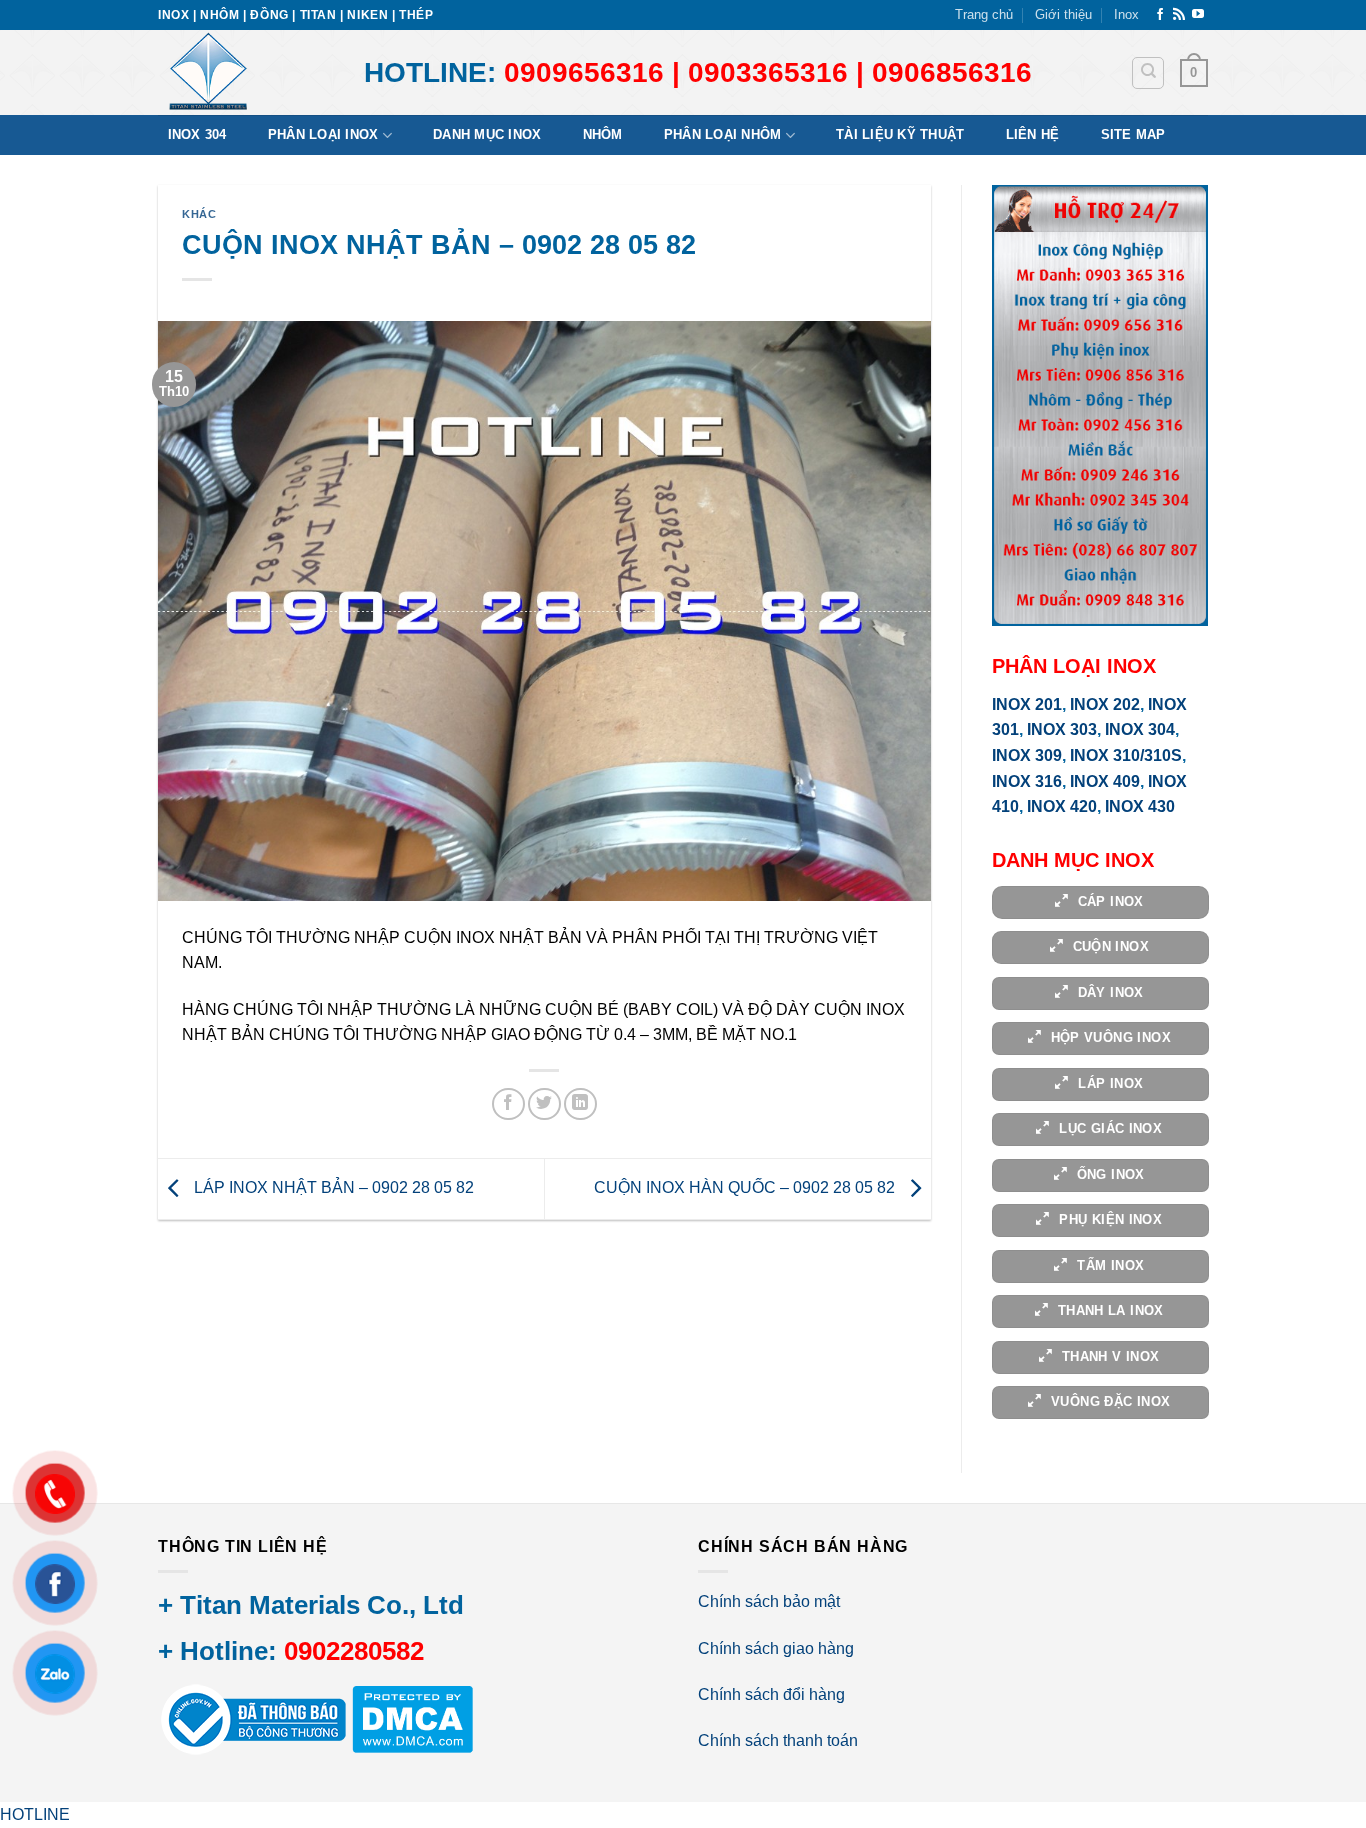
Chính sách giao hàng (776, 1648)
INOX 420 (1062, 806)
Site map (1133, 134)
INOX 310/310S (1126, 755)
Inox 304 (197, 134)
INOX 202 (1105, 704)
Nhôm (603, 134)
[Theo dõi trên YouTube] (1198, 15)
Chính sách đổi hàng (771, 1694)
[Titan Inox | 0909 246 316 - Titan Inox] (246, 72)
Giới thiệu (1063, 14)
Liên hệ (1033, 134)
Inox (1126, 14)
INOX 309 (1027, 755)
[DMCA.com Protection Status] (410, 1718)
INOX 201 (1027, 704)
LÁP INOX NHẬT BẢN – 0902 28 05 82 (332, 1187)
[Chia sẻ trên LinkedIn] (580, 1104)
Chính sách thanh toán (778, 1740)
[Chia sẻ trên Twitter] (544, 1104)
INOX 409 (1105, 781)
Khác (199, 214)
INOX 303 (1062, 729)
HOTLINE (35, 1814)
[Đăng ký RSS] (1179, 15)
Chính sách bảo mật (769, 1601)
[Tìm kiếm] (1148, 73)
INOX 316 (1027, 781)
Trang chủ (984, 14)
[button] (1194, 73)
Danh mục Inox (487, 134)
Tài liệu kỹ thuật (900, 134)
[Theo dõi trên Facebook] (1160, 15)
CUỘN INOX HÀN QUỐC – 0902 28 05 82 (746, 1187)
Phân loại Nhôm (723, 134)
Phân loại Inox (323, 134)
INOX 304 (1140, 729)
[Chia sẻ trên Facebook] (508, 1104)
